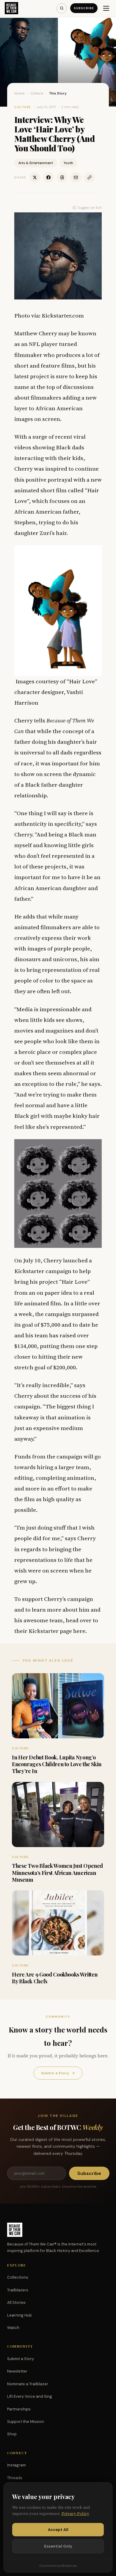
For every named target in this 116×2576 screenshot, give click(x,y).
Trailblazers (18, 2290)
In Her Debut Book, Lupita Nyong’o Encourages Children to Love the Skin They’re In (57, 1764)
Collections (18, 2277)
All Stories (16, 2302)
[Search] (62, 8)
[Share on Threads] (62, 177)
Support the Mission (26, 2422)
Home (19, 93)
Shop (12, 2434)
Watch (13, 2328)
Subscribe (84, 8)
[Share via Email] (76, 177)
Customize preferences (58, 2566)
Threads (15, 2478)
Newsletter (17, 2371)
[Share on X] (35, 177)
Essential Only (58, 2546)
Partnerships (19, 2409)
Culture (37, 93)
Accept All (58, 2530)
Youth (68, 163)
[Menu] (106, 8)
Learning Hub (19, 2315)
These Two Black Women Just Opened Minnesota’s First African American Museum (57, 1873)
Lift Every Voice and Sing (30, 2396)
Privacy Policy (75, 2514)
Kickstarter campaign (43, 1271)
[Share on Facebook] (48, 177)
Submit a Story (58, 2073)
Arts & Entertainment (36, 163)
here (79, 1631)
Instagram (17, 2465)
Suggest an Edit (90, 208)
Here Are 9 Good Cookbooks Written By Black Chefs (55, 1978)
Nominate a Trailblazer (28, 2384)
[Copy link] (90, 177)
